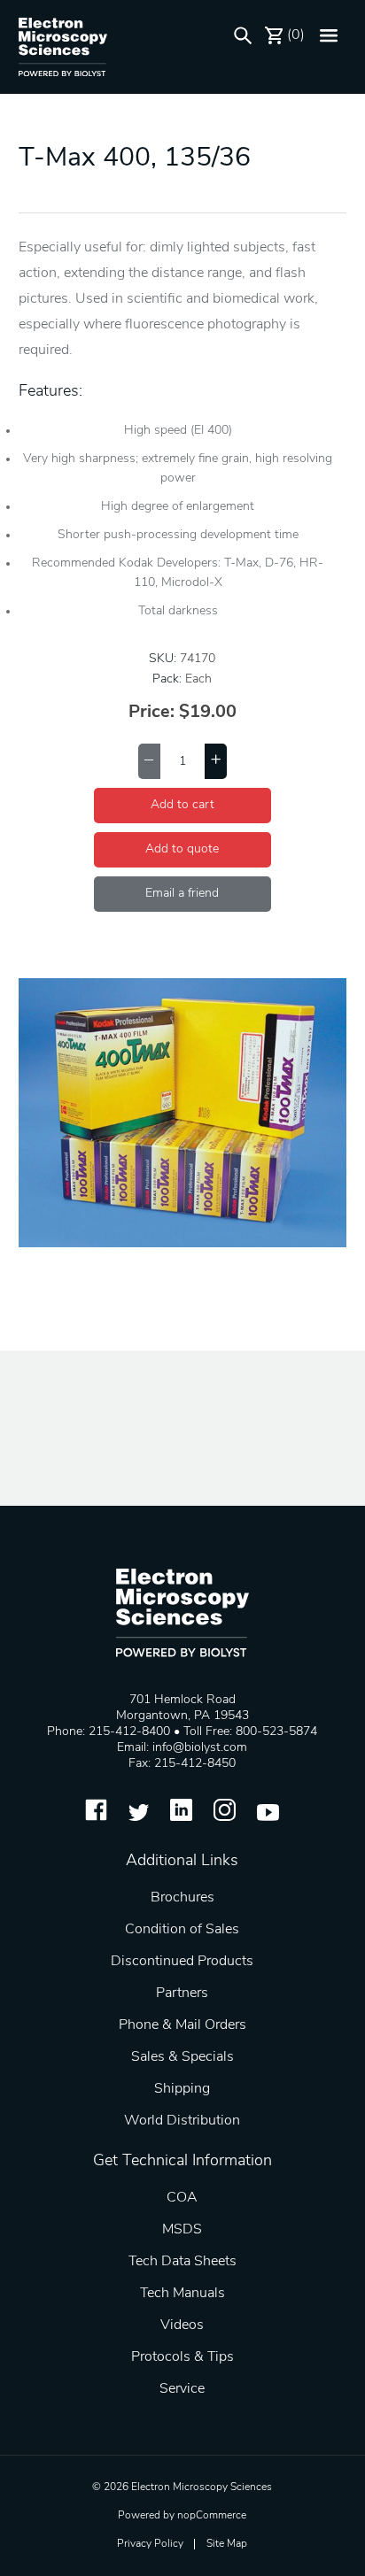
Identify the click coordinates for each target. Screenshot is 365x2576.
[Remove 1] (149, 761)
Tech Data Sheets (182, 2262)
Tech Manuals (182, 2294)
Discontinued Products (182, 1962)
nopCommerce (212, 2516)
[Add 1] (216, 761)
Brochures (182, 1898)
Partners (182, 1994)
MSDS (182, 2230)
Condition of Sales (182, 1930)
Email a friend (182, 894)
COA (182, 2198)
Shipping (182, 2089)
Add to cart (182, 805)
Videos (182, 2325)
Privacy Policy (150, 2544)
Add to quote (182, 849)
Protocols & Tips (182, 2357)
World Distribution (182, 2121)
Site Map (227, 2544)
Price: (151, 713)
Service (182, 2389)
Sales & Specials (182, 2057)
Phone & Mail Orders (182, 2025)
